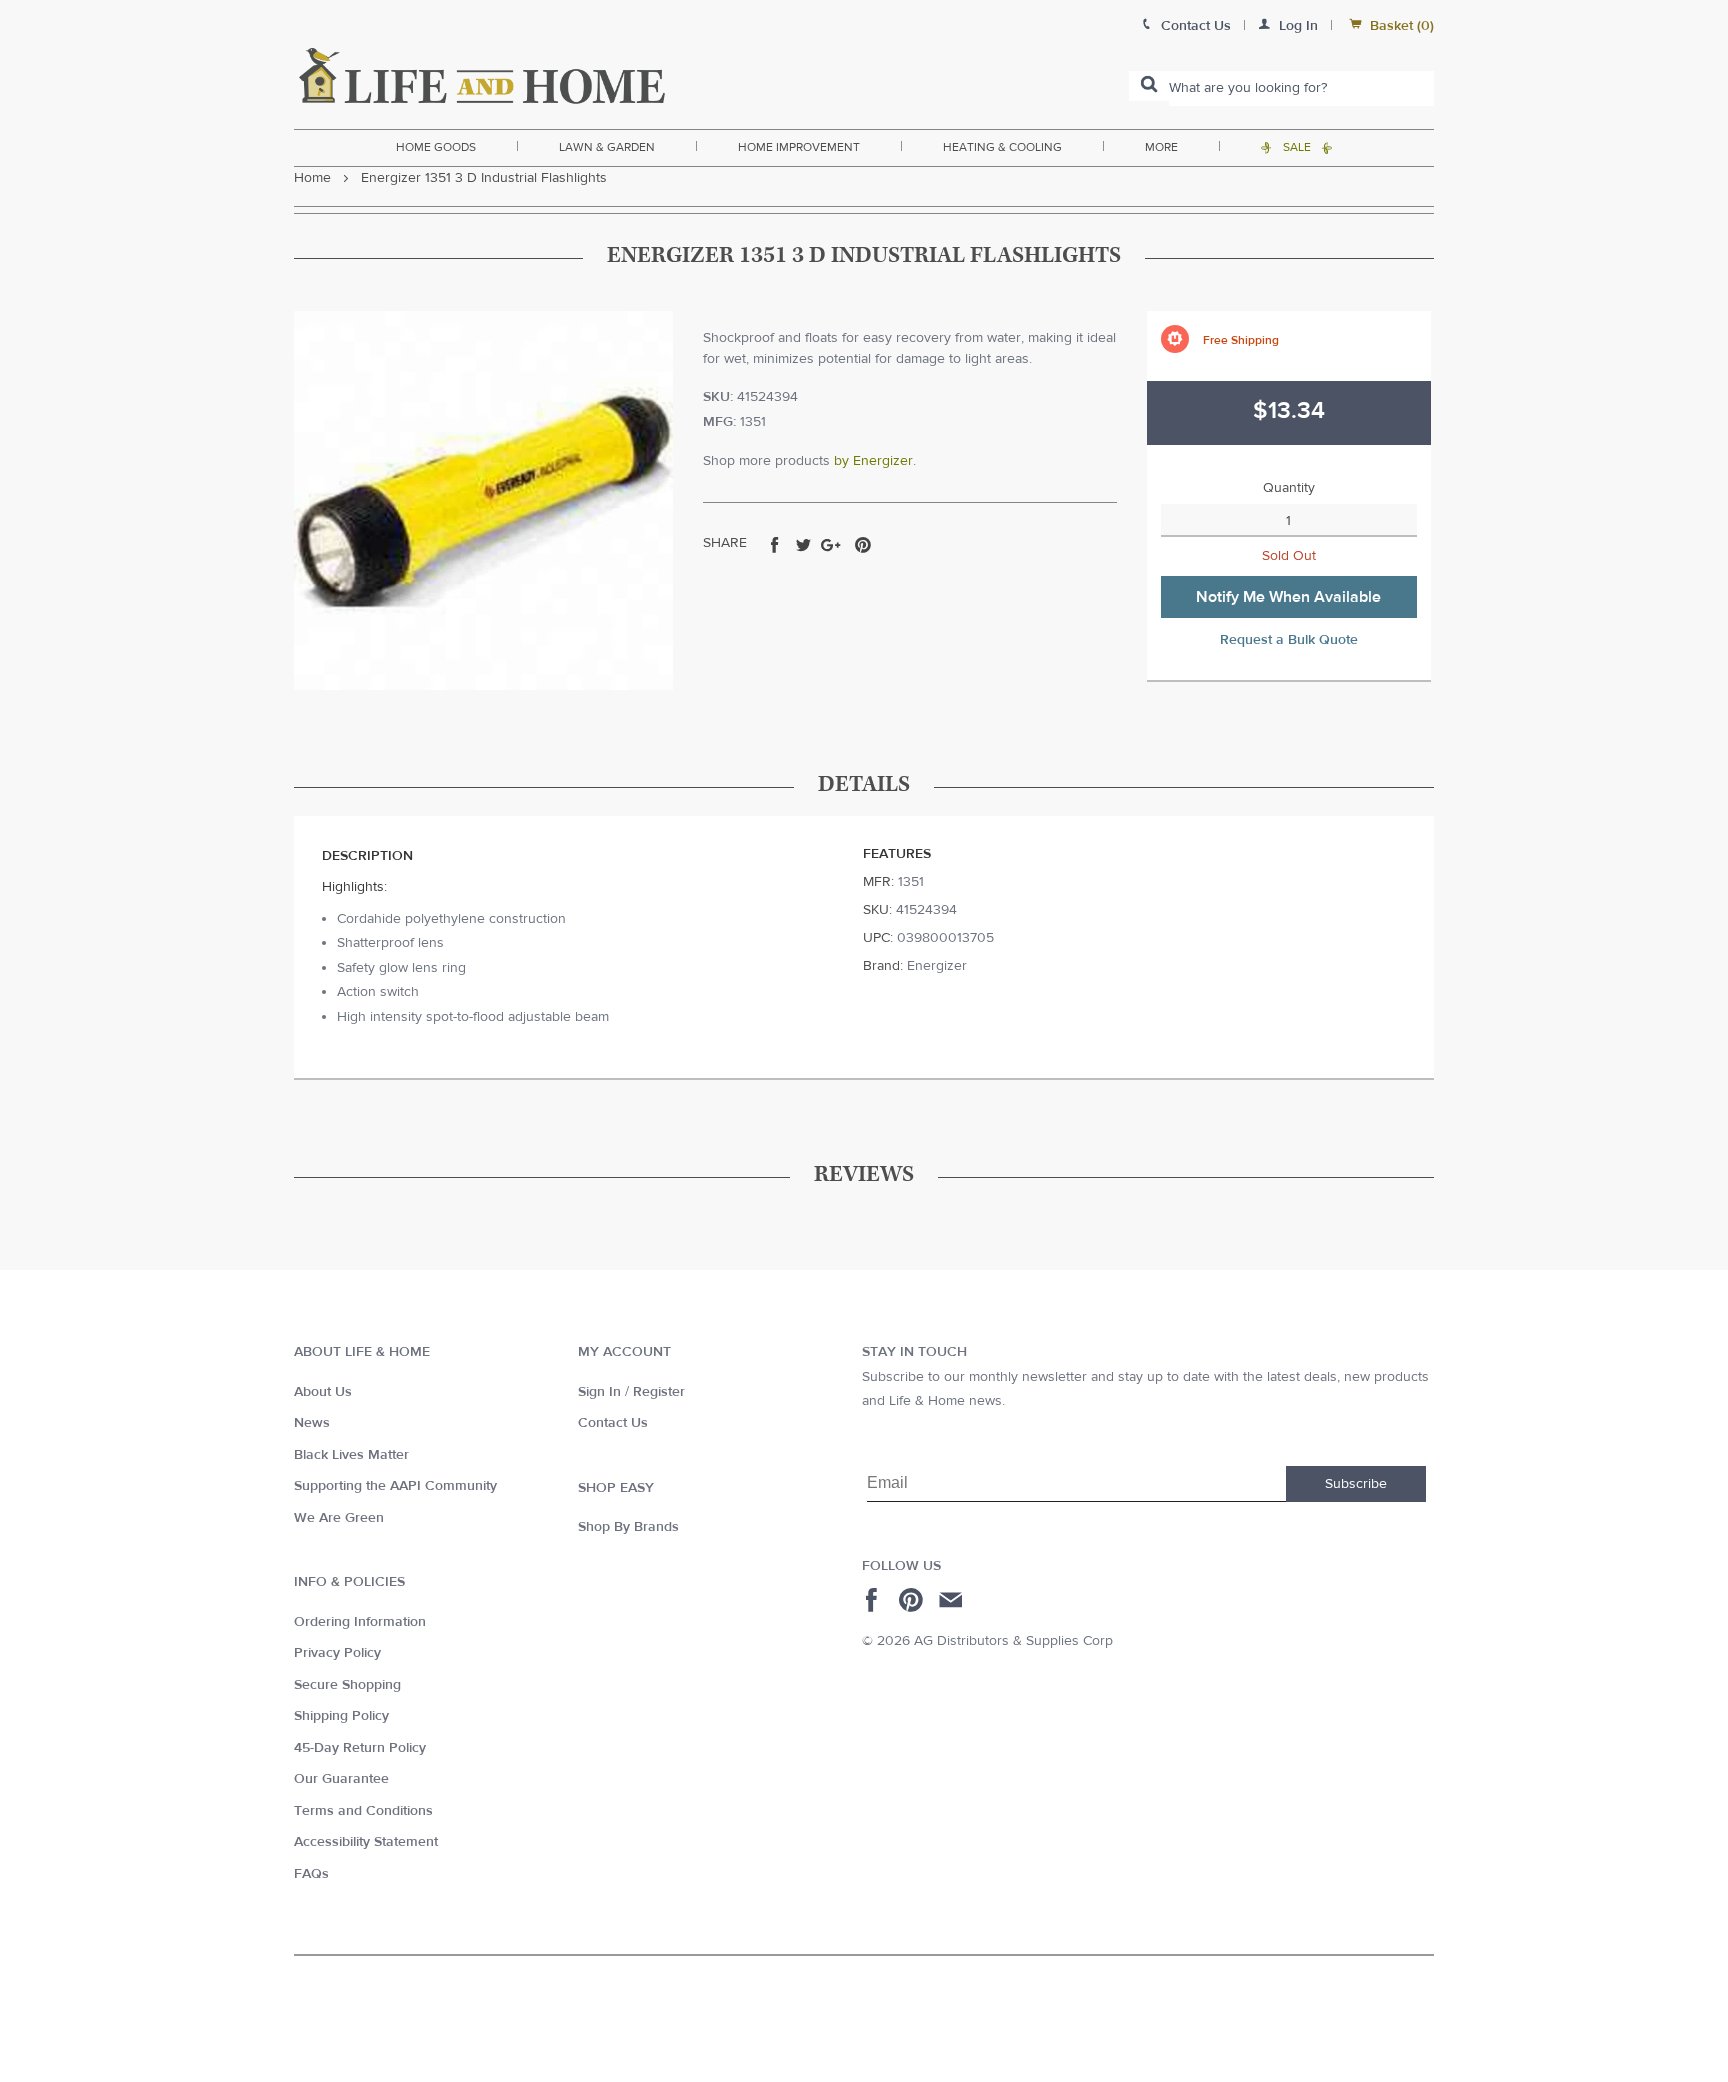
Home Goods (436, 147)
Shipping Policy (341, 1716)
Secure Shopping (347, 1685)
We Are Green (339, 1518)
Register (659, 1392)
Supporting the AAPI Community (395, 1486)
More (1161, 147)
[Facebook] (874, 1600)
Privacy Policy (337, 1653)
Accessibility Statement (366, 1842)
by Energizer (873, 461)
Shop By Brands (628, 1527)
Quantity (1289, 488)
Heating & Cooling (1002, 147)
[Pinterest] (913, 1600)
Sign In (599, 1392)
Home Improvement (799, 147)
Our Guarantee (341, 1779)
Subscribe (1356, 1484)
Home (312, 178)
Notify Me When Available (1288, 597)
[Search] (1149, 86)
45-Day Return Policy (360, 1748)
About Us (323, 1392)
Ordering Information (360, 1622)
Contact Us (613, 1423)
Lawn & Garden (607, 147)
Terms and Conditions (363, 1811)
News (312, 1423)
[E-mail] (952, 1600)
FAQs (311, 1874)
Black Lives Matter (351, 1455)
